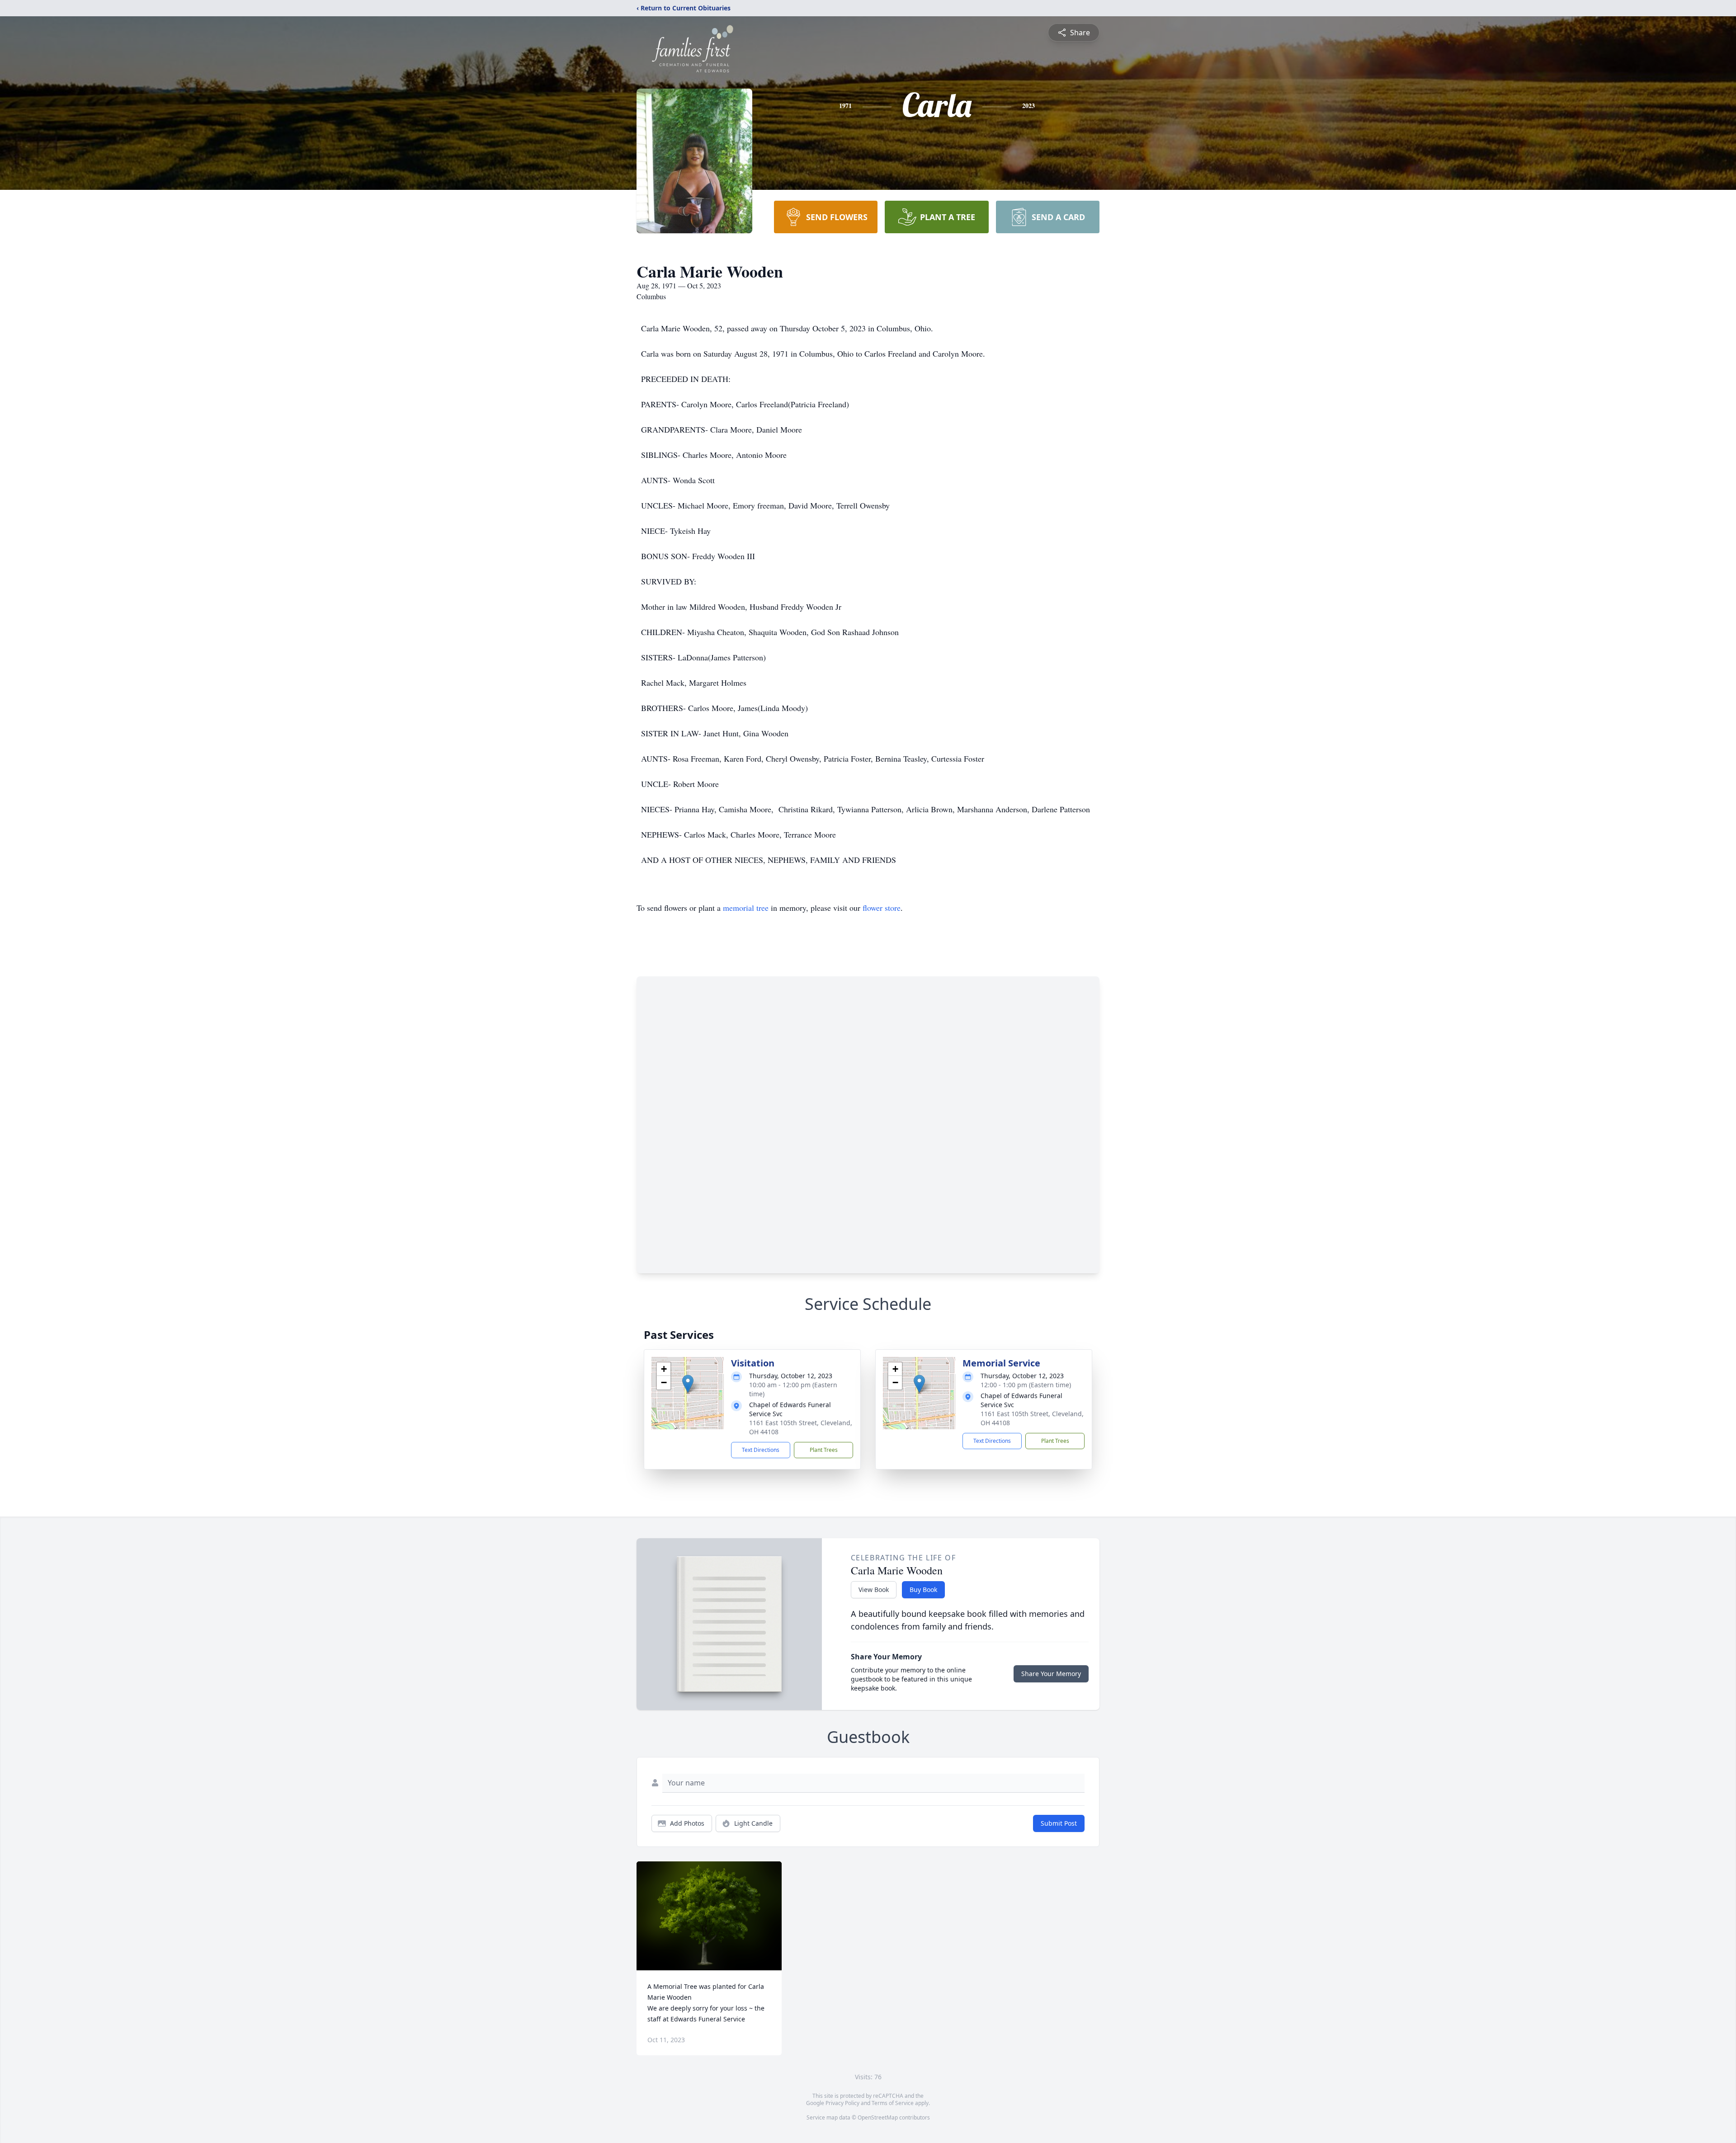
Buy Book (923, 1590)
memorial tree (746, 908)
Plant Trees (824, 1450)
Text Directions (761, 1450)
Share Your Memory (1051, 1674)
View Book (874, 1590)
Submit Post (1059, 1823)
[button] (688, 1384)
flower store (882, 908)
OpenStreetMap (878, 2117)
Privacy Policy (842, 2103)
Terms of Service (893, 2103)
